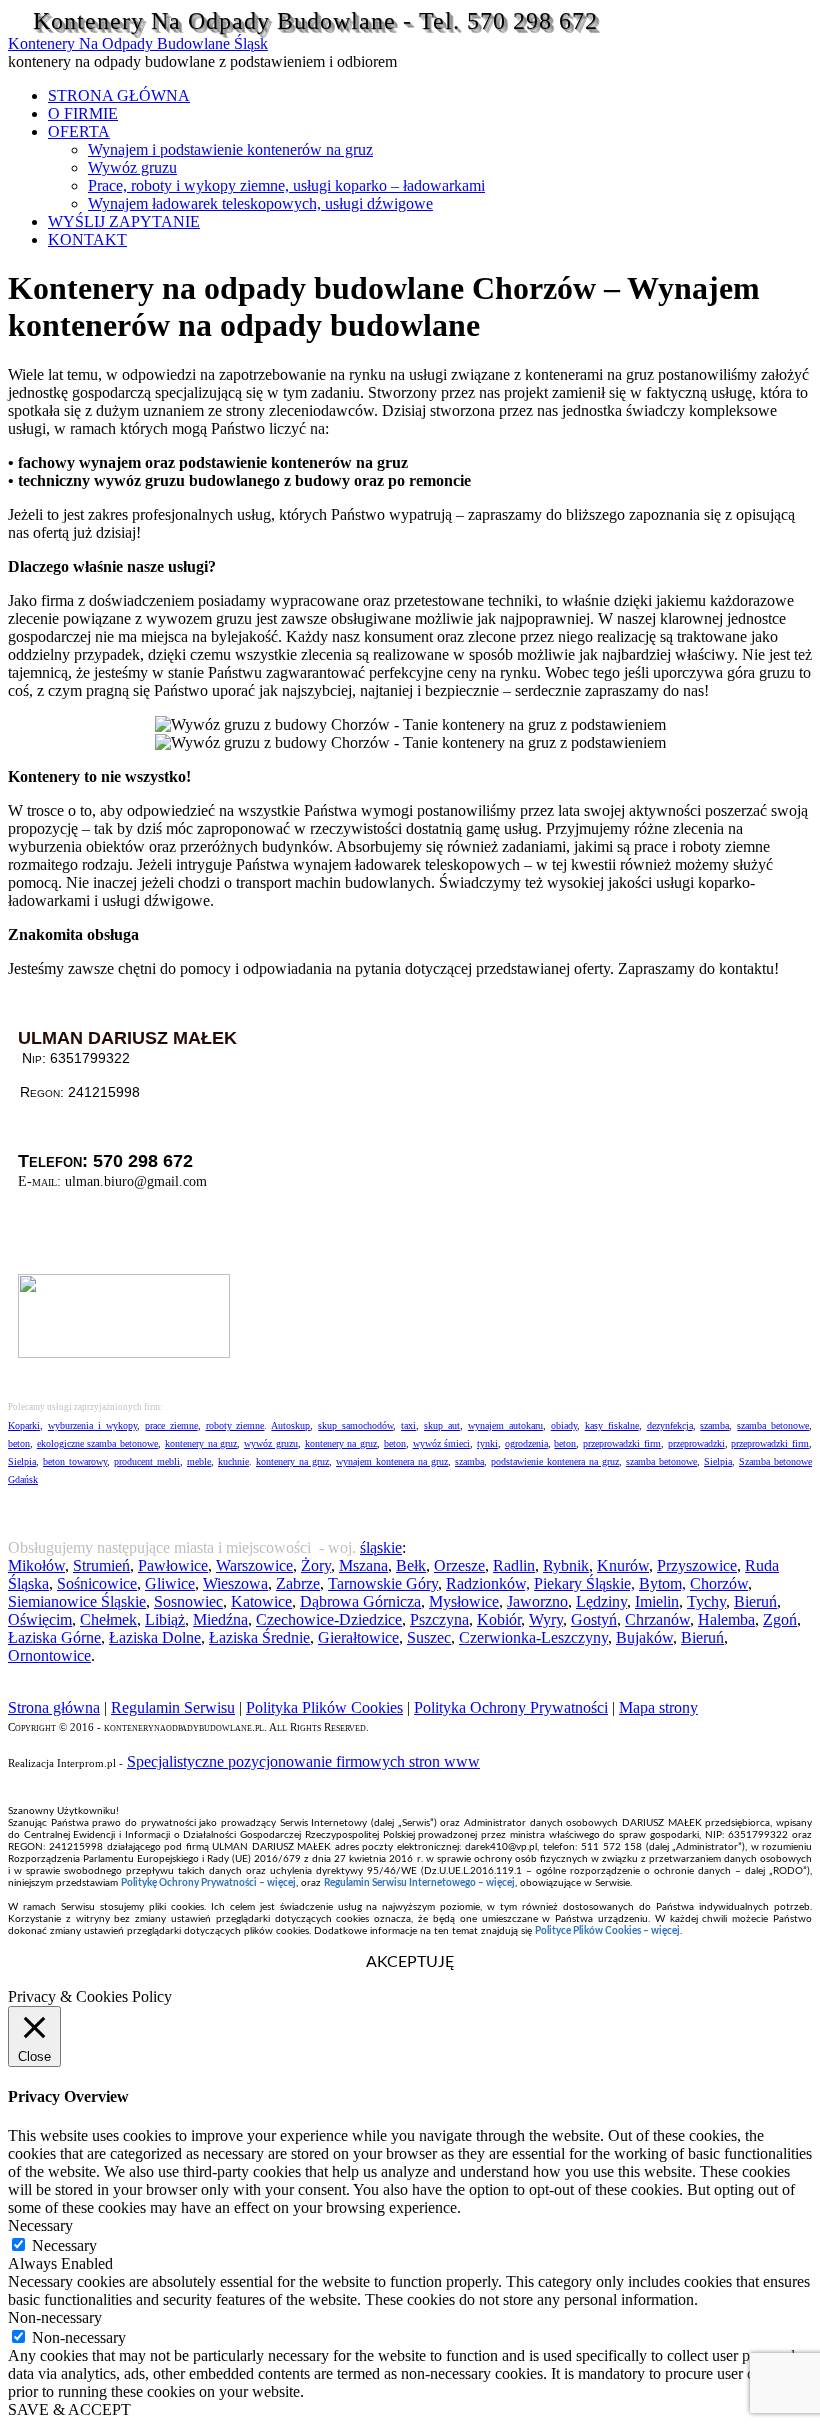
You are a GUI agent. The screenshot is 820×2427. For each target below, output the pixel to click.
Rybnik (566, 1565)
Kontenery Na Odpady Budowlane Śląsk (138, 43)
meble (199, 1461)
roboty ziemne (235, 1425)
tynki (487, 1443)
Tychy (706, 1601)
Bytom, (662, 1583)
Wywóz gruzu (132, 167)
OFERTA (79, 131)
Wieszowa (235, 1583)
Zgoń (780, 1619)
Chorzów (719, 1583)
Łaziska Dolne (155, 1637)
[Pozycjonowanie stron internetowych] (124, 1352)
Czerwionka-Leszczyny (533, 1637)
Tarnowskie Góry (383, 1583)
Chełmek (108, 1619)
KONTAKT (87, 239)
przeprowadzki (696, 1443)
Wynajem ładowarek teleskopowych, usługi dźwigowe (260, 203)
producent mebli (147, 1461)
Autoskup (290, 1425)
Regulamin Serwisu (173, 1707)
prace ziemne (171, 1425)
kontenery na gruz (201, 1443)
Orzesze (459, 1565)
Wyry (546, 1619)
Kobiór (499, 1619)
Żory (316, 1565)
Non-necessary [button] (55, 2317)
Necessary (64, 2245)
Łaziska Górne (54, 1637)
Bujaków (644, 1637)
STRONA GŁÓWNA (119, 95)
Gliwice (170, 1583)
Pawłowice (173, 1565)
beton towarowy (75, 1461)
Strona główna (54, 1707)
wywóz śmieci (442, 1443)
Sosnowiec (188, 1601)
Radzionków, (488, 1583)
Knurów (623, 1565)
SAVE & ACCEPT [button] (69, 2409)
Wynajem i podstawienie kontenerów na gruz (230, 149)
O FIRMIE (83, 113)
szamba (714, 1425)
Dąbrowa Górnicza (360, 1601)
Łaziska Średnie (259, 1637)
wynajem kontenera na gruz (392, 1461)
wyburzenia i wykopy (92, 1425)
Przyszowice (697, 1565)
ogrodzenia (526, 1443)
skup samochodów (355, 1425)
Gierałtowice (358, 1637)
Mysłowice (464, 1601)
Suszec (429, 1637)
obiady (564, 1425)
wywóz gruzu (271, 1443)
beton (19, 1443)
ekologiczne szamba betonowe (97, 1443)
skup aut (442, 1425)
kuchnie (233, 1461)
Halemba (726, 1619)
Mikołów (36, 1565)
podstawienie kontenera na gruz (555, 1461)
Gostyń (594, 1619)
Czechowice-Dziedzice (329, 1619)
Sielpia (22, 1461)
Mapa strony (658, 1707)
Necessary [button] (40, 2225)
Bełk (411, 1565)
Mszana (363, 1565)
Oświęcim (40, 1619)
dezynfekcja (670, 1425)
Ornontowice (49, 1655)
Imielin (657, 1601)
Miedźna (220, 1619)
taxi (408, 1425)
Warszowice (254, 1565)
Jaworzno (537, 1601)
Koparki (24, 1425)
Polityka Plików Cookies (324, 1707)
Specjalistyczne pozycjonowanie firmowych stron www (303, 1761)
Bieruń (755, 1601)
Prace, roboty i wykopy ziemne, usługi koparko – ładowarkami (286, 185)
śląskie (381, 1547)
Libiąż (165, 1619)
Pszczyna (439, 1619)
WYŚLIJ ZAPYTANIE (124, 221)
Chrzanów (657, 1619)
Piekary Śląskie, (584, 1583)
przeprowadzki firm (622, 1443)
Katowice (261, 1601)
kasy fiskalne (612, 1425)
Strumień (101, 1565)
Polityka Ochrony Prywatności (511, 1707)
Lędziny (601, 1601)
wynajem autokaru (505, 1425)
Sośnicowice (97, 1583)
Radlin (514, 1565)
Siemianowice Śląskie (77, 1601)
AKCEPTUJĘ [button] (410, 1962)
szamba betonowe (773, 1425)
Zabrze (298, 1583)
